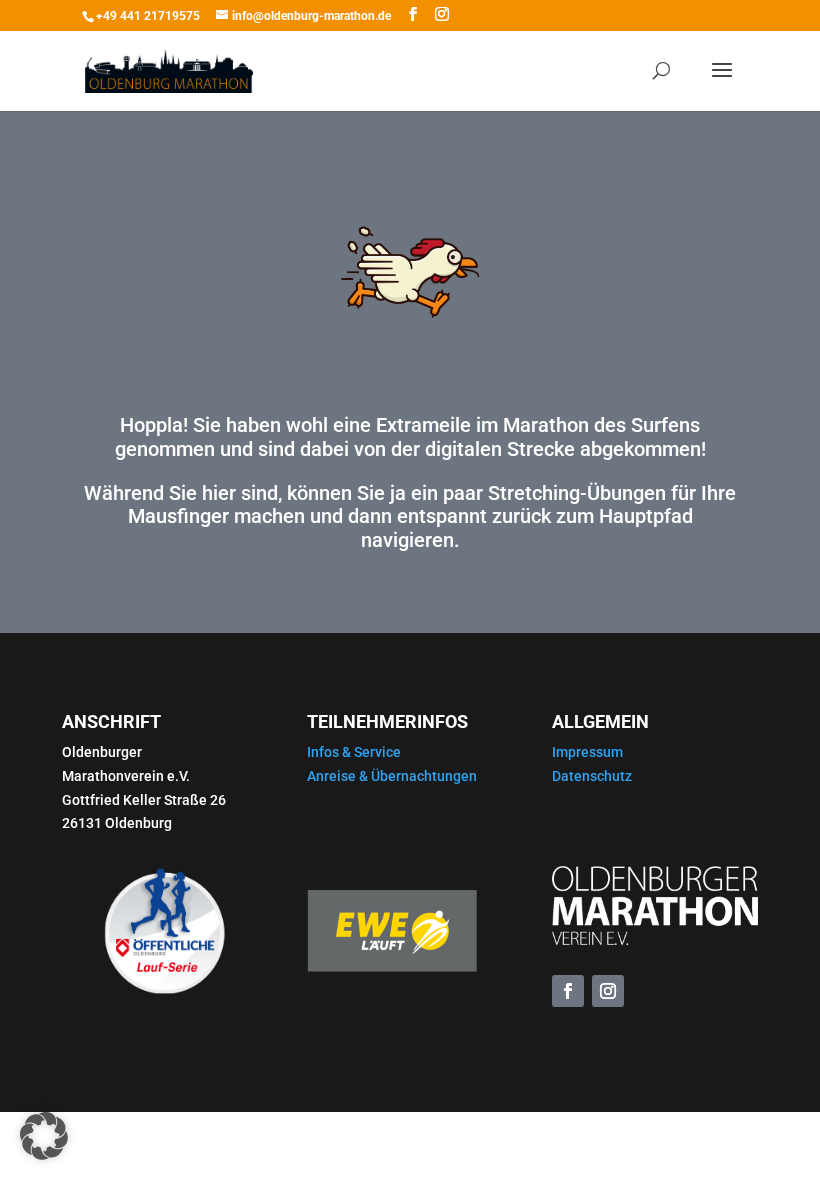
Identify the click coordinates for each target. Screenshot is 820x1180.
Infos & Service (354, 752)
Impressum (587, 752)
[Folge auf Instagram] (608, 991)
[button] (44, 1136)
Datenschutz (592, 776)
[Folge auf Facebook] (568, 991)
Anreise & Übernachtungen (392, 776)
